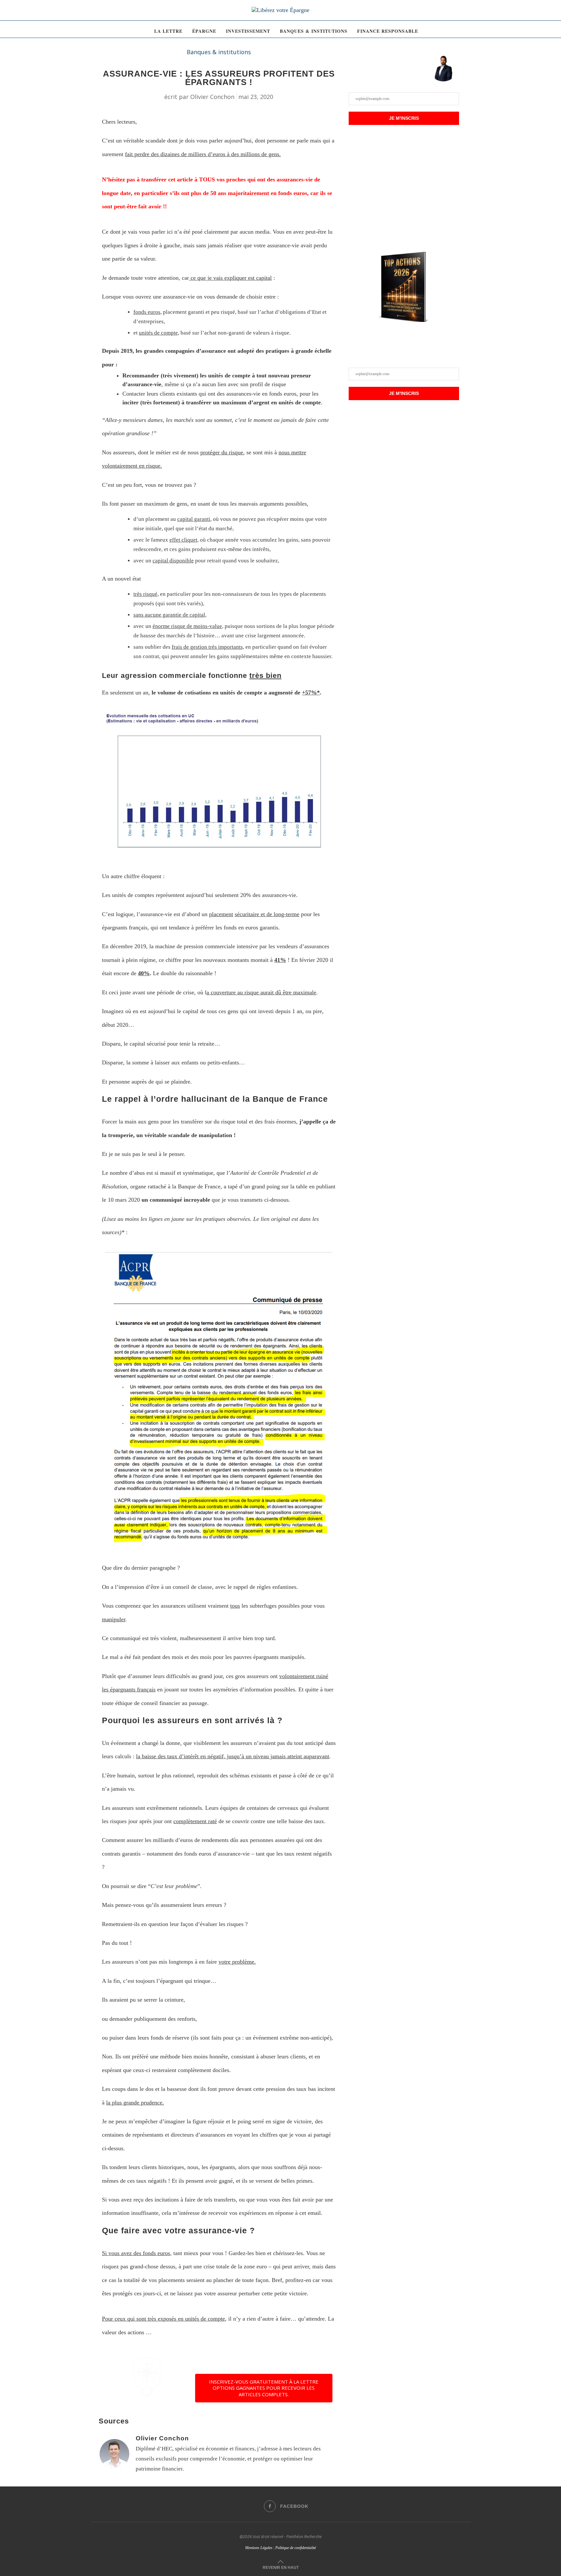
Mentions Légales (259, 2548)
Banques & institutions (314, 31)
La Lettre (168, 31)
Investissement (248, 31)
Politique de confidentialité (296, 2548)
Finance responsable (388, 31)
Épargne (204, 31)
